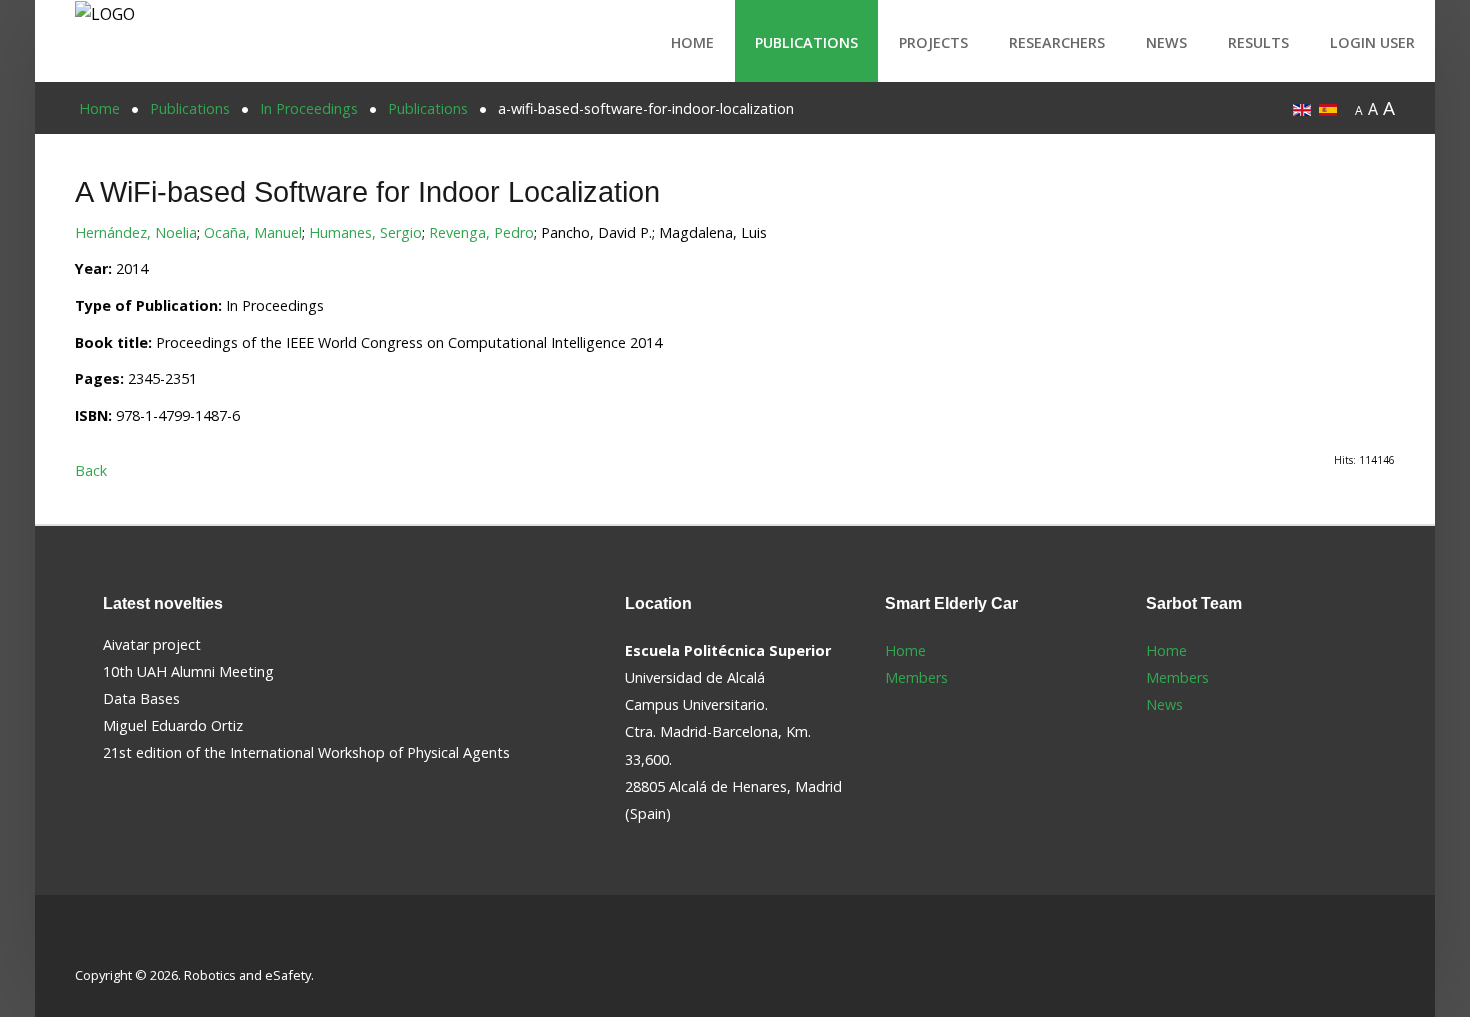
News (1166, 42)
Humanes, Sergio (365, 232)
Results (1258, 42)
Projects (933, 42)
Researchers (1057, 42)
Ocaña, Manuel (253, 232)
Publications (806, 42)
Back (91, 470)
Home (692, 42)
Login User (1372, 42)
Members (916, 677)
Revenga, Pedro (481, 232)
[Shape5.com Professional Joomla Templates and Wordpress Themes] (117, 943)
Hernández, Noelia (136, 232)
